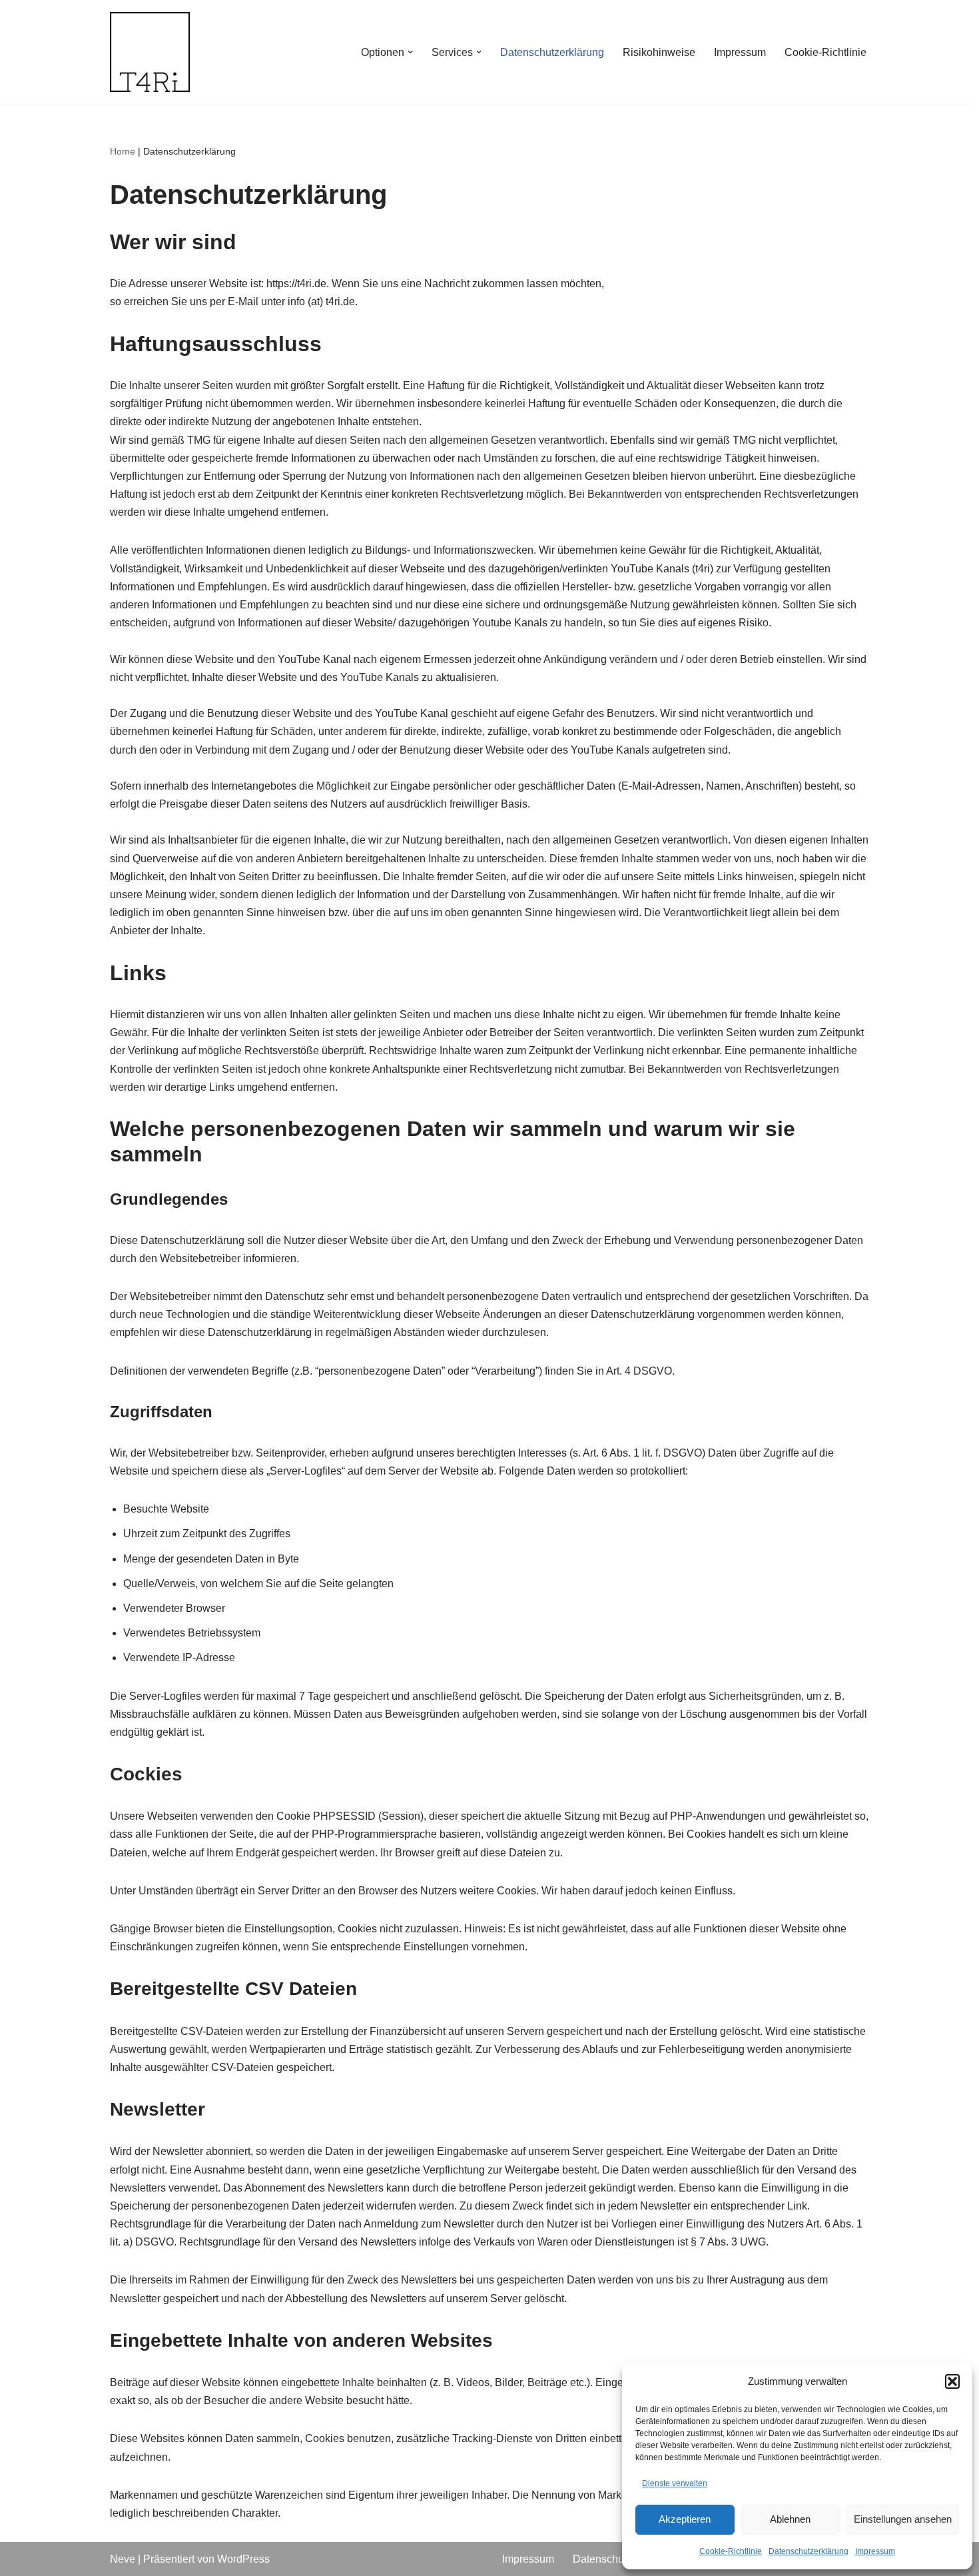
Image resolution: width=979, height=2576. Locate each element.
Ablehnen (790, 2519)
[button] (952, 2381)
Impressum (875, 2551)
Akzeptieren (685, 2519)
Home (123, 151)
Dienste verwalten (675, 2483)
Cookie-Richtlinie (731, 2551)
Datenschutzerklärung (809, 2551)
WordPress (243, 2559)
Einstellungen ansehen (903, 2519)
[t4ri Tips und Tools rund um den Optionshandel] (150, 52)
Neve (123, 2559)
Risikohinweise (659, 52)
